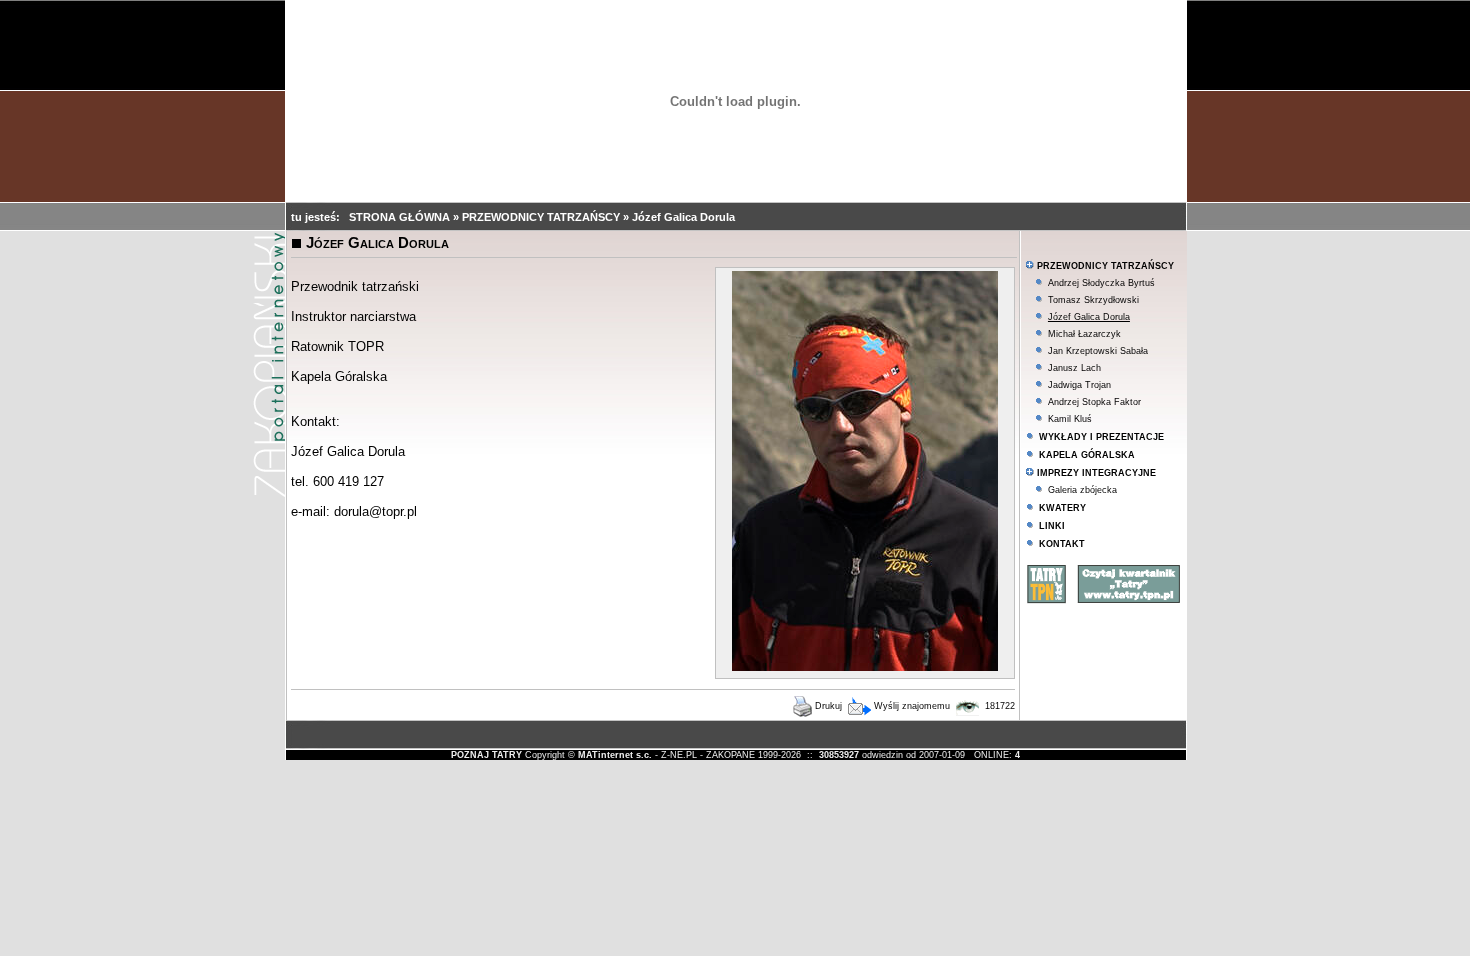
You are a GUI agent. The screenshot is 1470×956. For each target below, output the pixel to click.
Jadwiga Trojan (1079, 385)
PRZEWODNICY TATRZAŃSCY (542, 217)
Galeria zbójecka (1082, 490)
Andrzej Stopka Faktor (1094, 402)
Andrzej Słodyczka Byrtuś (1101, 283)
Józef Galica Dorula (683, 217)
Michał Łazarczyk (1084, 334)
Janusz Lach (1074, 368)
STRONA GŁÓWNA (401, 217)
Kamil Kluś (1070, 419)
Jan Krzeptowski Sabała (1098, 351)
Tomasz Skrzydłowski (1093, 300)
